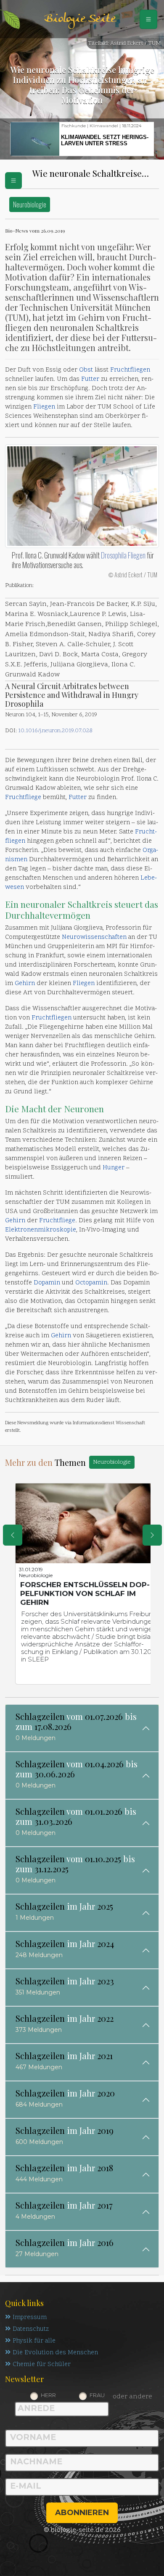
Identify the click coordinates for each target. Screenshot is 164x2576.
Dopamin (47, 1283)
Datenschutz (31, 2329)
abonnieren (82, 2513)
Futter (90, 379)
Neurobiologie (30, 204)
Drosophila (114, 555)
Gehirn (25, 984)
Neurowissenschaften (94, 937)
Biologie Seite (80, 19)
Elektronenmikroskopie (41, 1230)
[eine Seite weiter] (152, 1535)
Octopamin (91, 1283)
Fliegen (44, 407)
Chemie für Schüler (42, 2365)
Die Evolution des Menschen (55, 2353)
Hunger (114, 1168)
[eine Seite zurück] (13, 1535)
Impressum (30, 2318)
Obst (86, 370)
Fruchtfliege (23, 798)
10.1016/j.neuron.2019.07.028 (55, 731)
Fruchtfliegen (130, 370)
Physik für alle (34, 2341)
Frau (97, 2395)
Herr (48, 2395)
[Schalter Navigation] (148, 19)
